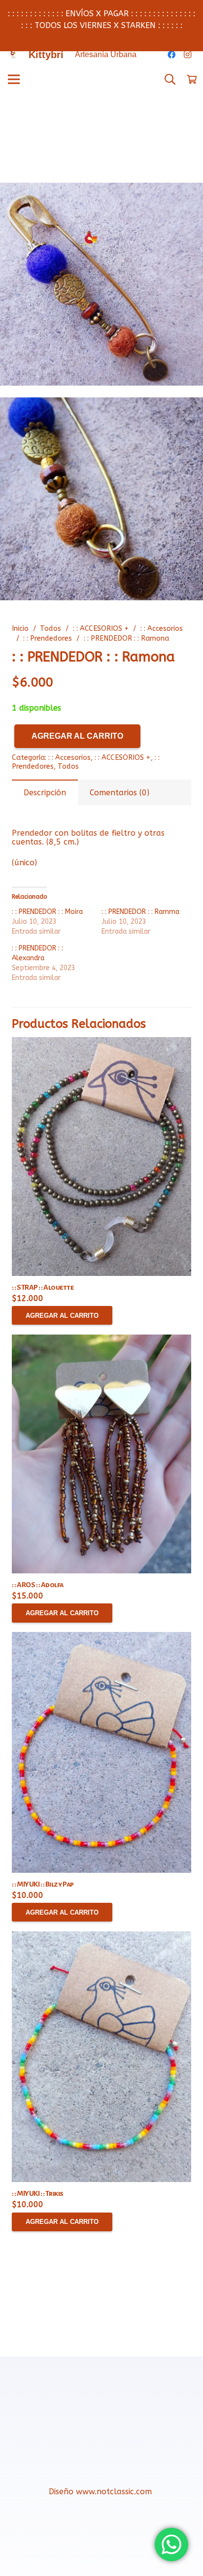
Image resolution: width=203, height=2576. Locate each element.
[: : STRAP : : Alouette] (101, 1157)
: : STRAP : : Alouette (43, 1287)
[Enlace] (13, 55)
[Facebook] (171, 55)
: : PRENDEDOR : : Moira (47, 912)
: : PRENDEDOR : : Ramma (140, 912)
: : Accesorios (162, 629)
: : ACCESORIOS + (101, 629)
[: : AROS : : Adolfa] (101, 1454)
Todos (51, 629)
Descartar (101, 37)
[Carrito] (192, 79)
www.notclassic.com (115, 2492)
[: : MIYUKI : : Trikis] (101, 2057)
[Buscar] (170, 79)
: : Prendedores (48, 638)
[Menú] (14, 79)
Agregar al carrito (77, 736)
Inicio (20, 629)
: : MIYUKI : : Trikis (38, 2193)
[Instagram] (187, 55)
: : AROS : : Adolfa (38, 1585)
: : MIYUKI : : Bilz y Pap (43, 1884)
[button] (187, 198)
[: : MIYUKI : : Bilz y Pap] (101, 1752)
